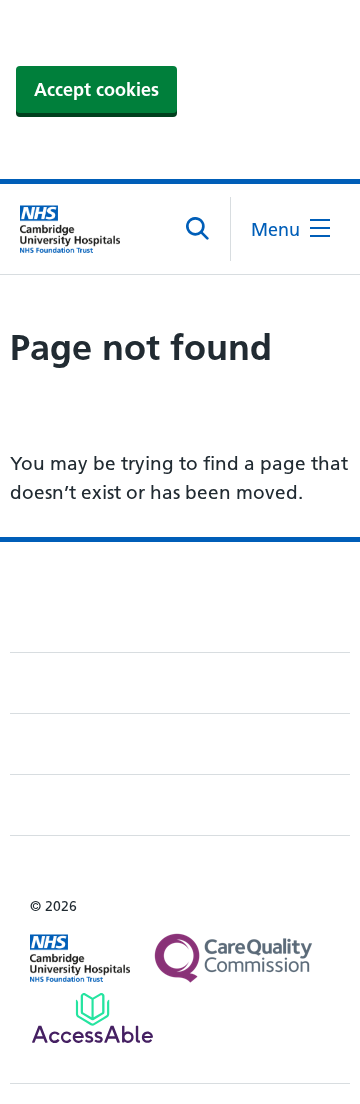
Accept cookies (96, 89)
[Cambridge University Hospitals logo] (70, 229)
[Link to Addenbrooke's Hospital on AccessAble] (92, 1018)
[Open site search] (198, 229)
